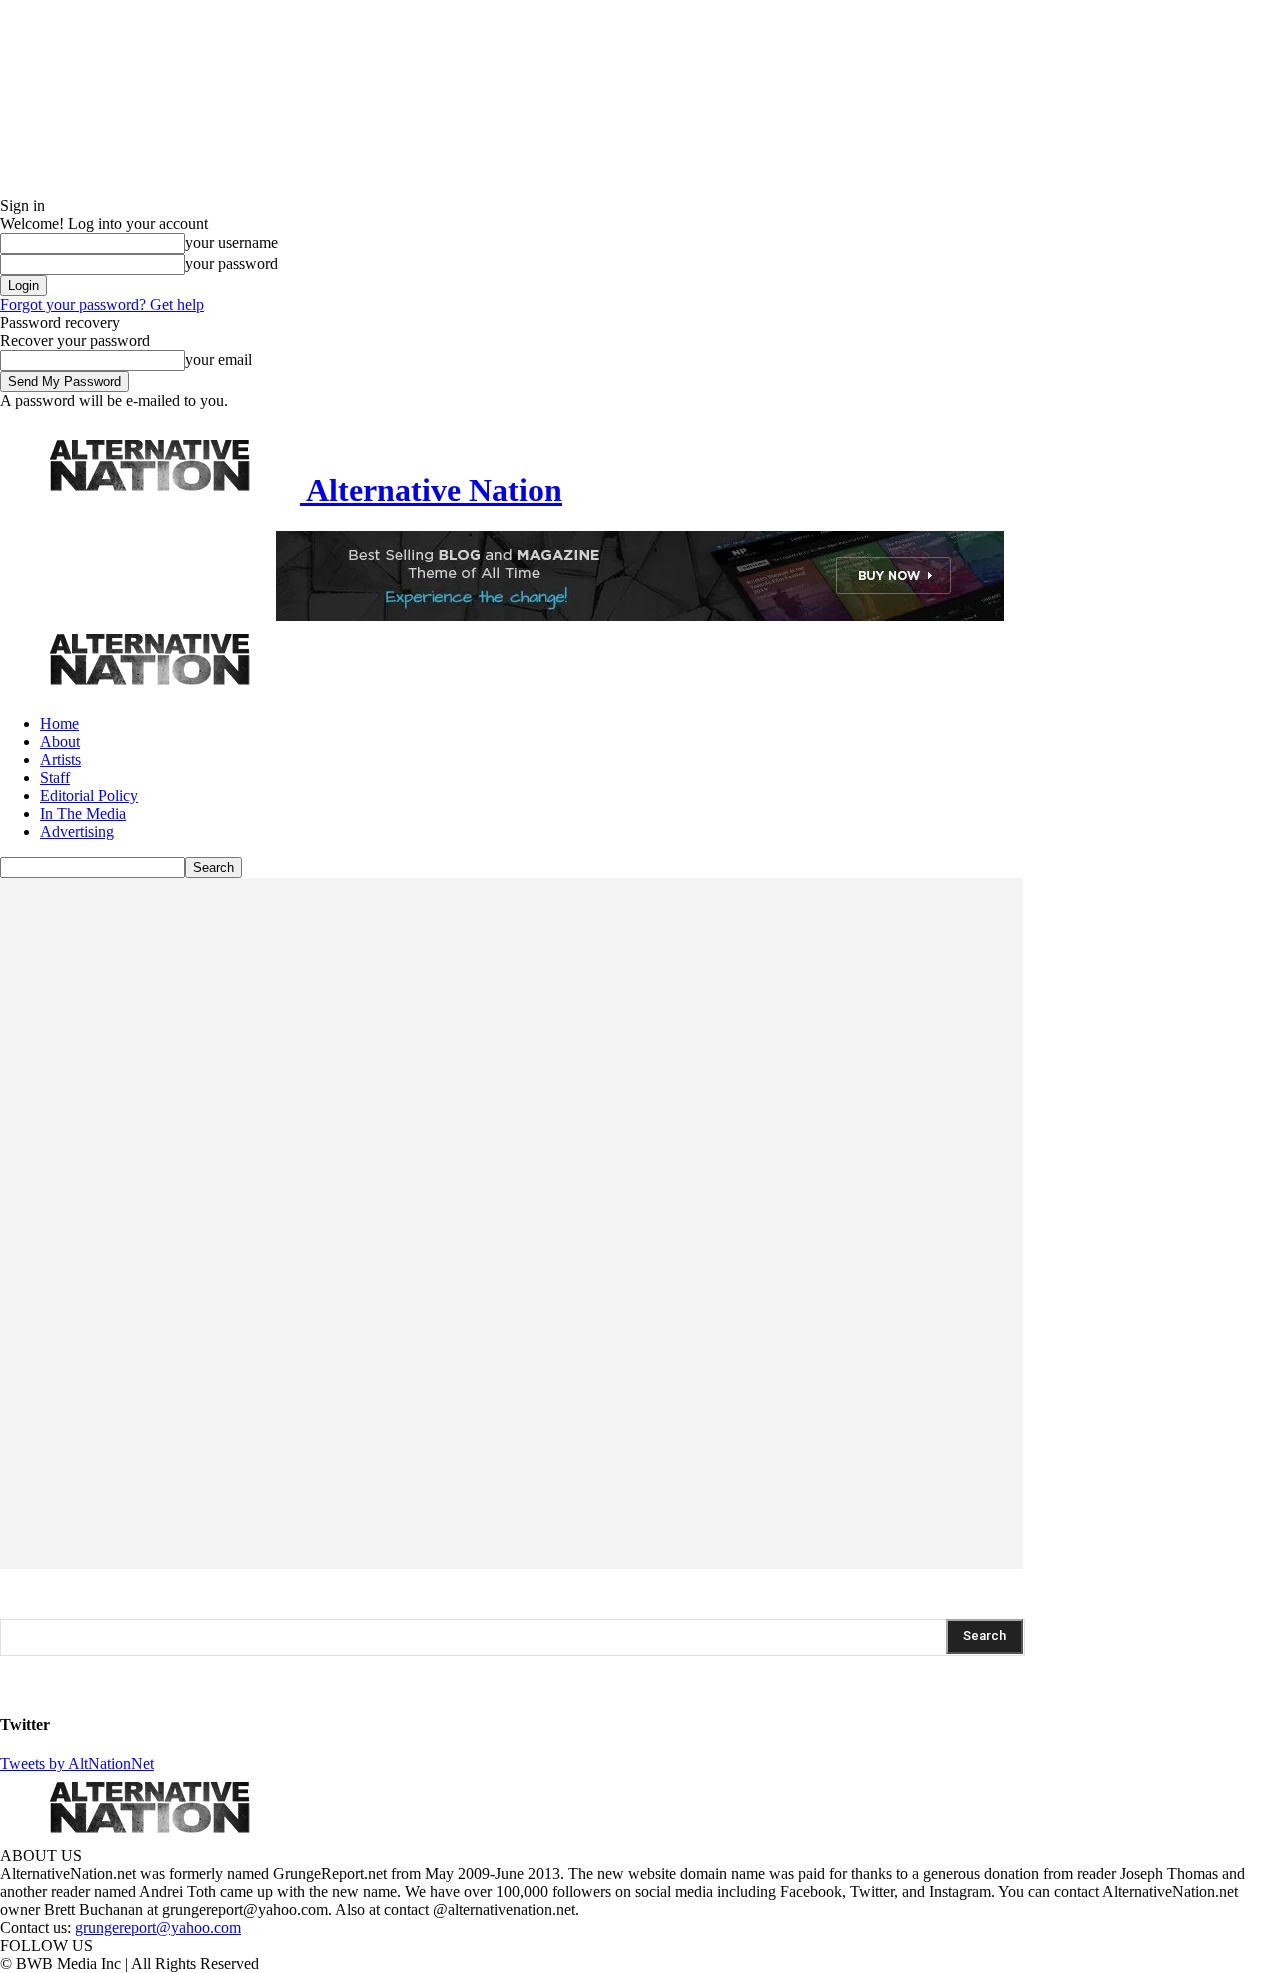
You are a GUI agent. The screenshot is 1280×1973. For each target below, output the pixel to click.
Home (59, 723)
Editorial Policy (89, 795)
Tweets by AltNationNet (77, 1763)
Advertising (77, 831)
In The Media (83, 813)
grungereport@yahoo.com (158, 1927)
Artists (60, 759)
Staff (55, 777)
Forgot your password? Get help (102, 304)
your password (231, 263)
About (60, 741)
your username (231, 242)
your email (218, 359)
